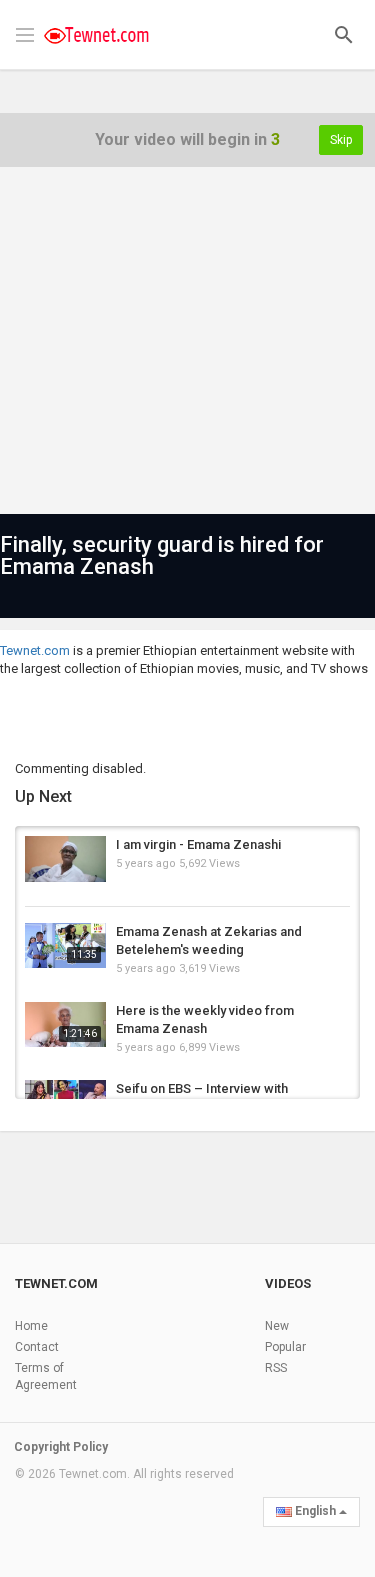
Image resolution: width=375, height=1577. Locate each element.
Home (31, 1326)
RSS (276, 1368)
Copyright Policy (61, 1447)
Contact (37, 1347)
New (277, 1326)
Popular (285, 1347)
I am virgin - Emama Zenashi (198, 844)
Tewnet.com (35, 650)
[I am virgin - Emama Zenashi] (65, 859)
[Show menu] (25, 33)
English (315, 1511)
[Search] (344, 33)
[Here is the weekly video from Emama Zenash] (65, 1025)
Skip (341, 140)
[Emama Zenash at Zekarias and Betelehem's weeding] (65, 946)
